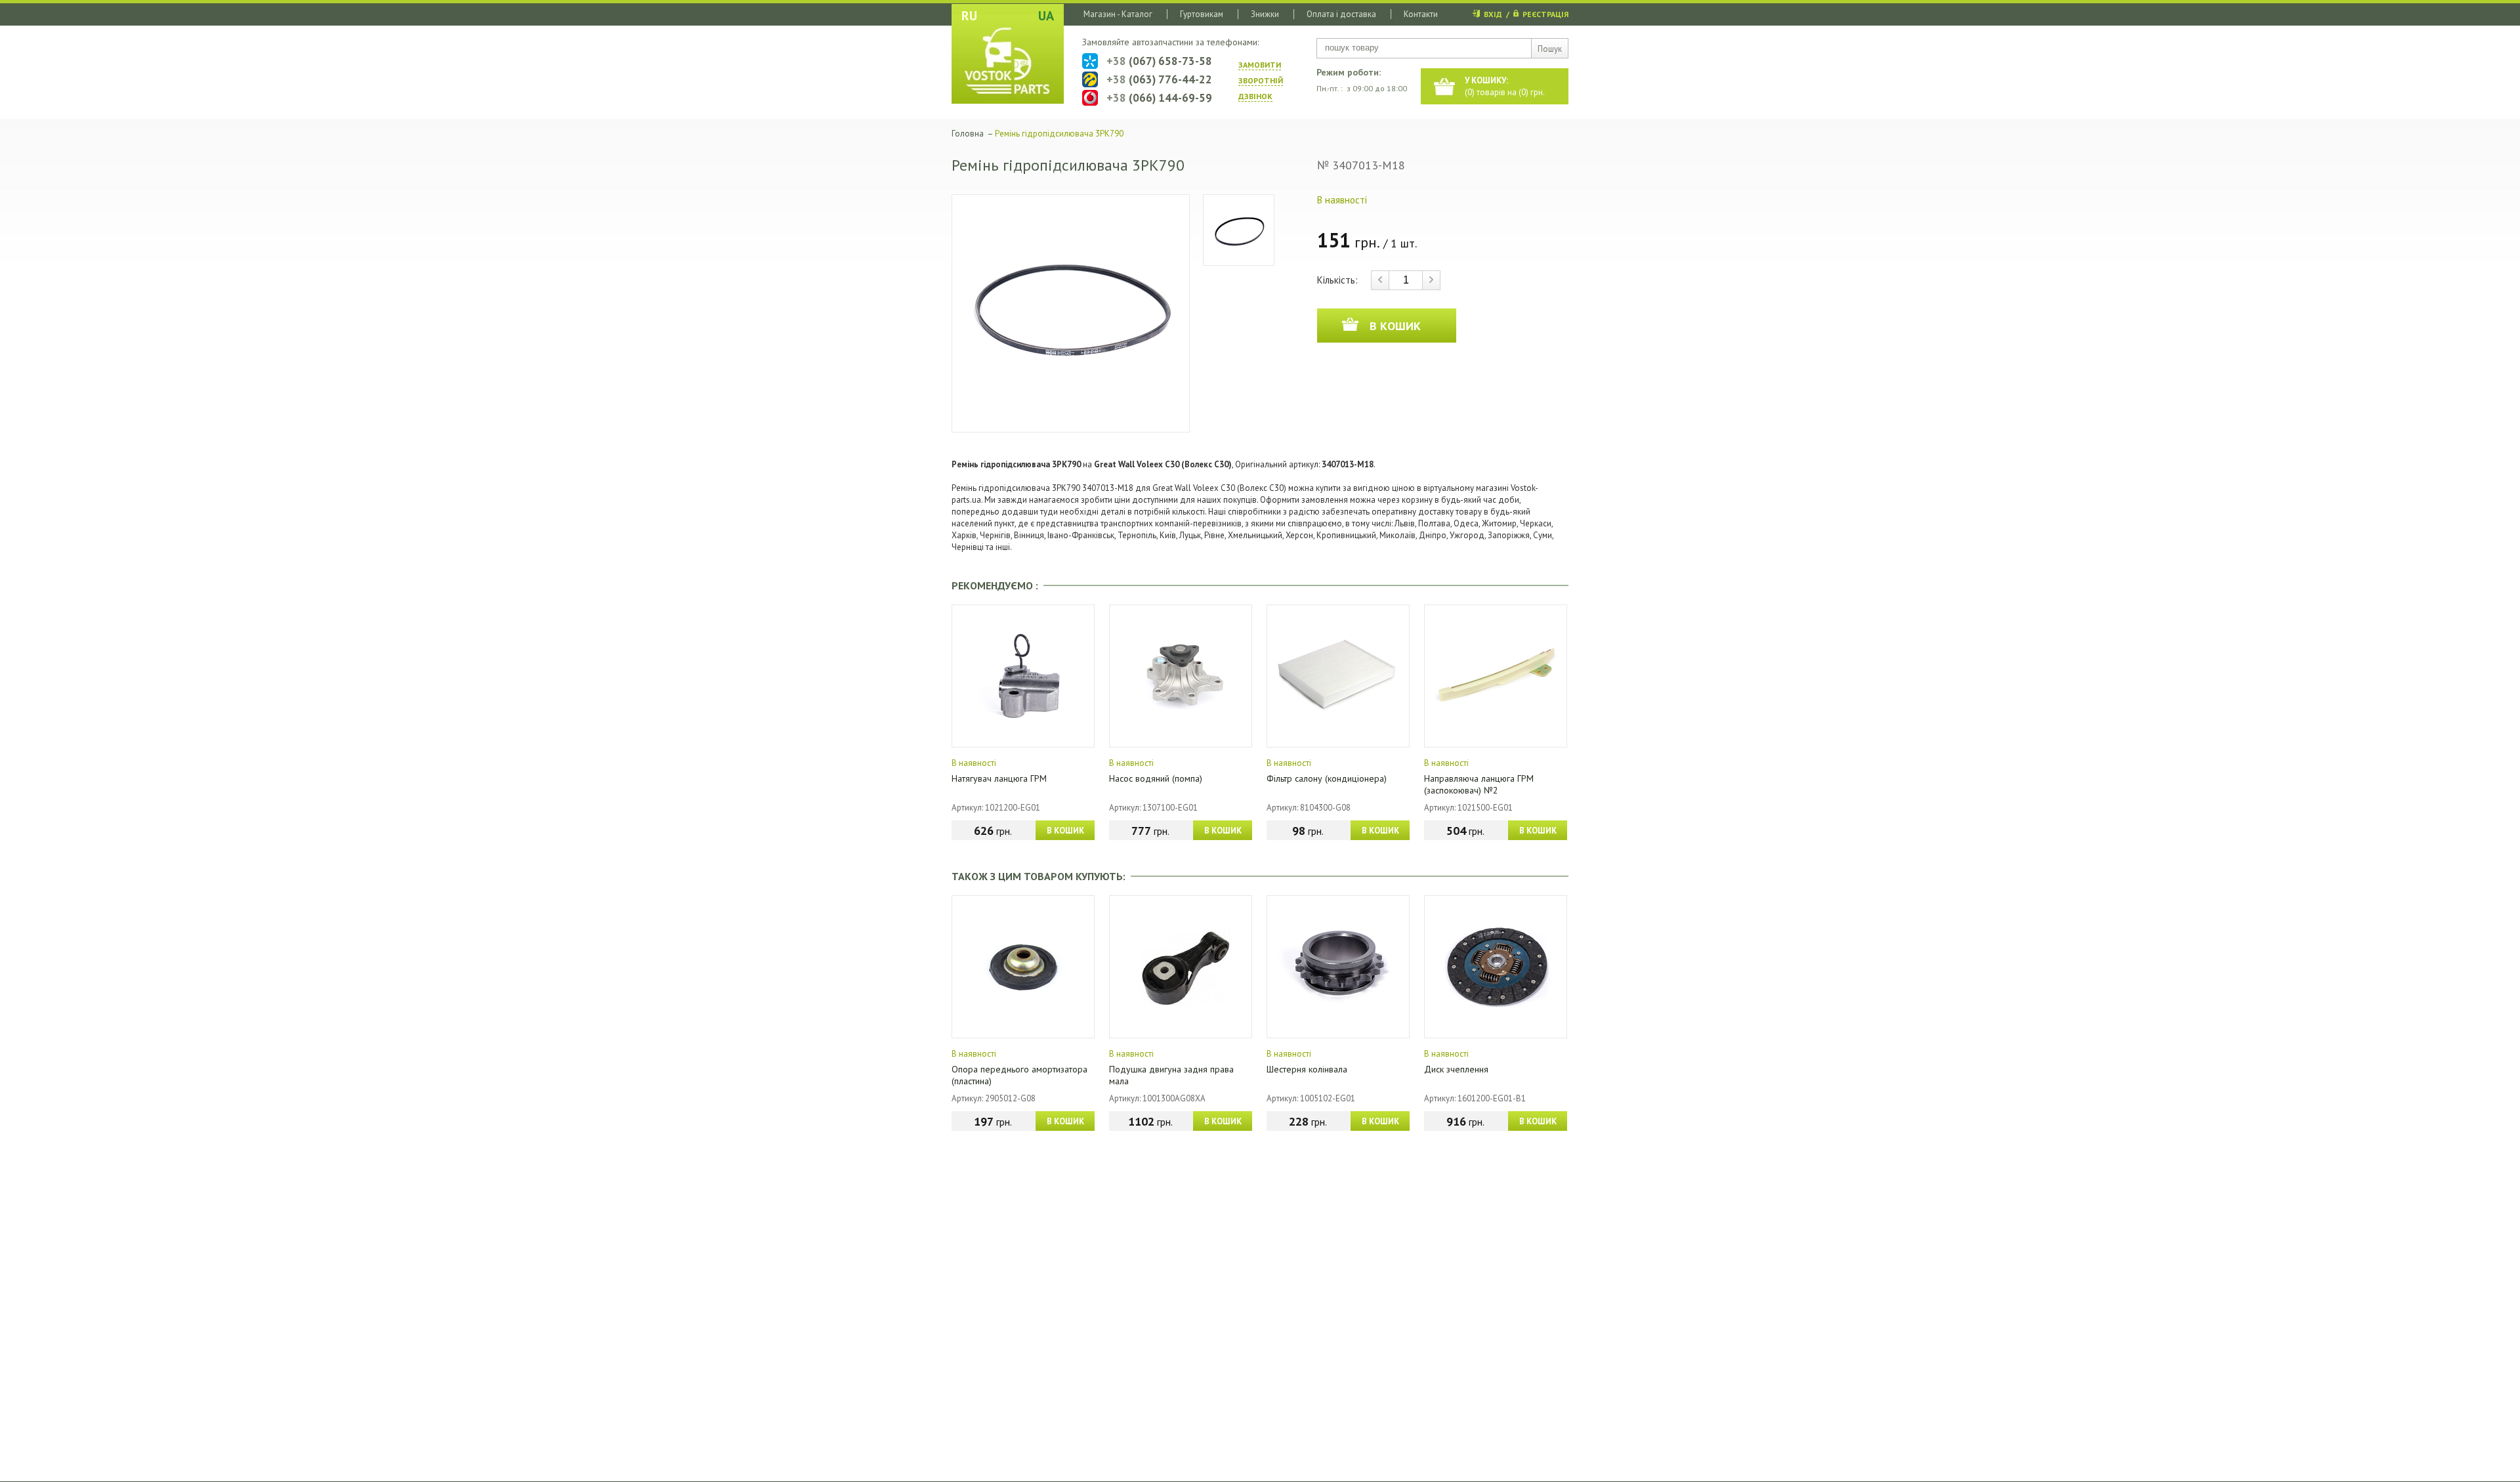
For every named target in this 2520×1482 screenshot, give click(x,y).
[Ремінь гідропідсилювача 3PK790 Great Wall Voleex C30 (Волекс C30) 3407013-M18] (1071, 313)
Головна (968, 134)
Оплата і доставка (1341, 14)
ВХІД (1493, 14)
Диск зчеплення (1456, 1069)
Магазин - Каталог (1118, 14)
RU (969, 16)
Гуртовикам (1202, 14)
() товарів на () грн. (1505, 86)
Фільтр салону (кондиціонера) (1327, 778)
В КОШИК (1065, 831)
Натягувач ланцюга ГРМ (999, 778)
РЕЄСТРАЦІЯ (1545, 14)
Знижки (1265, 14)
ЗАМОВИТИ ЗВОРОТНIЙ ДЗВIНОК (1261, 80)
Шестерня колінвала (1307, 1069)
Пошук (1550, 49)
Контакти (1421, 14)
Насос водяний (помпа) (1156, 778)
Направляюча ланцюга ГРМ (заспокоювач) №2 (1479, 784)
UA (1046, 16)
